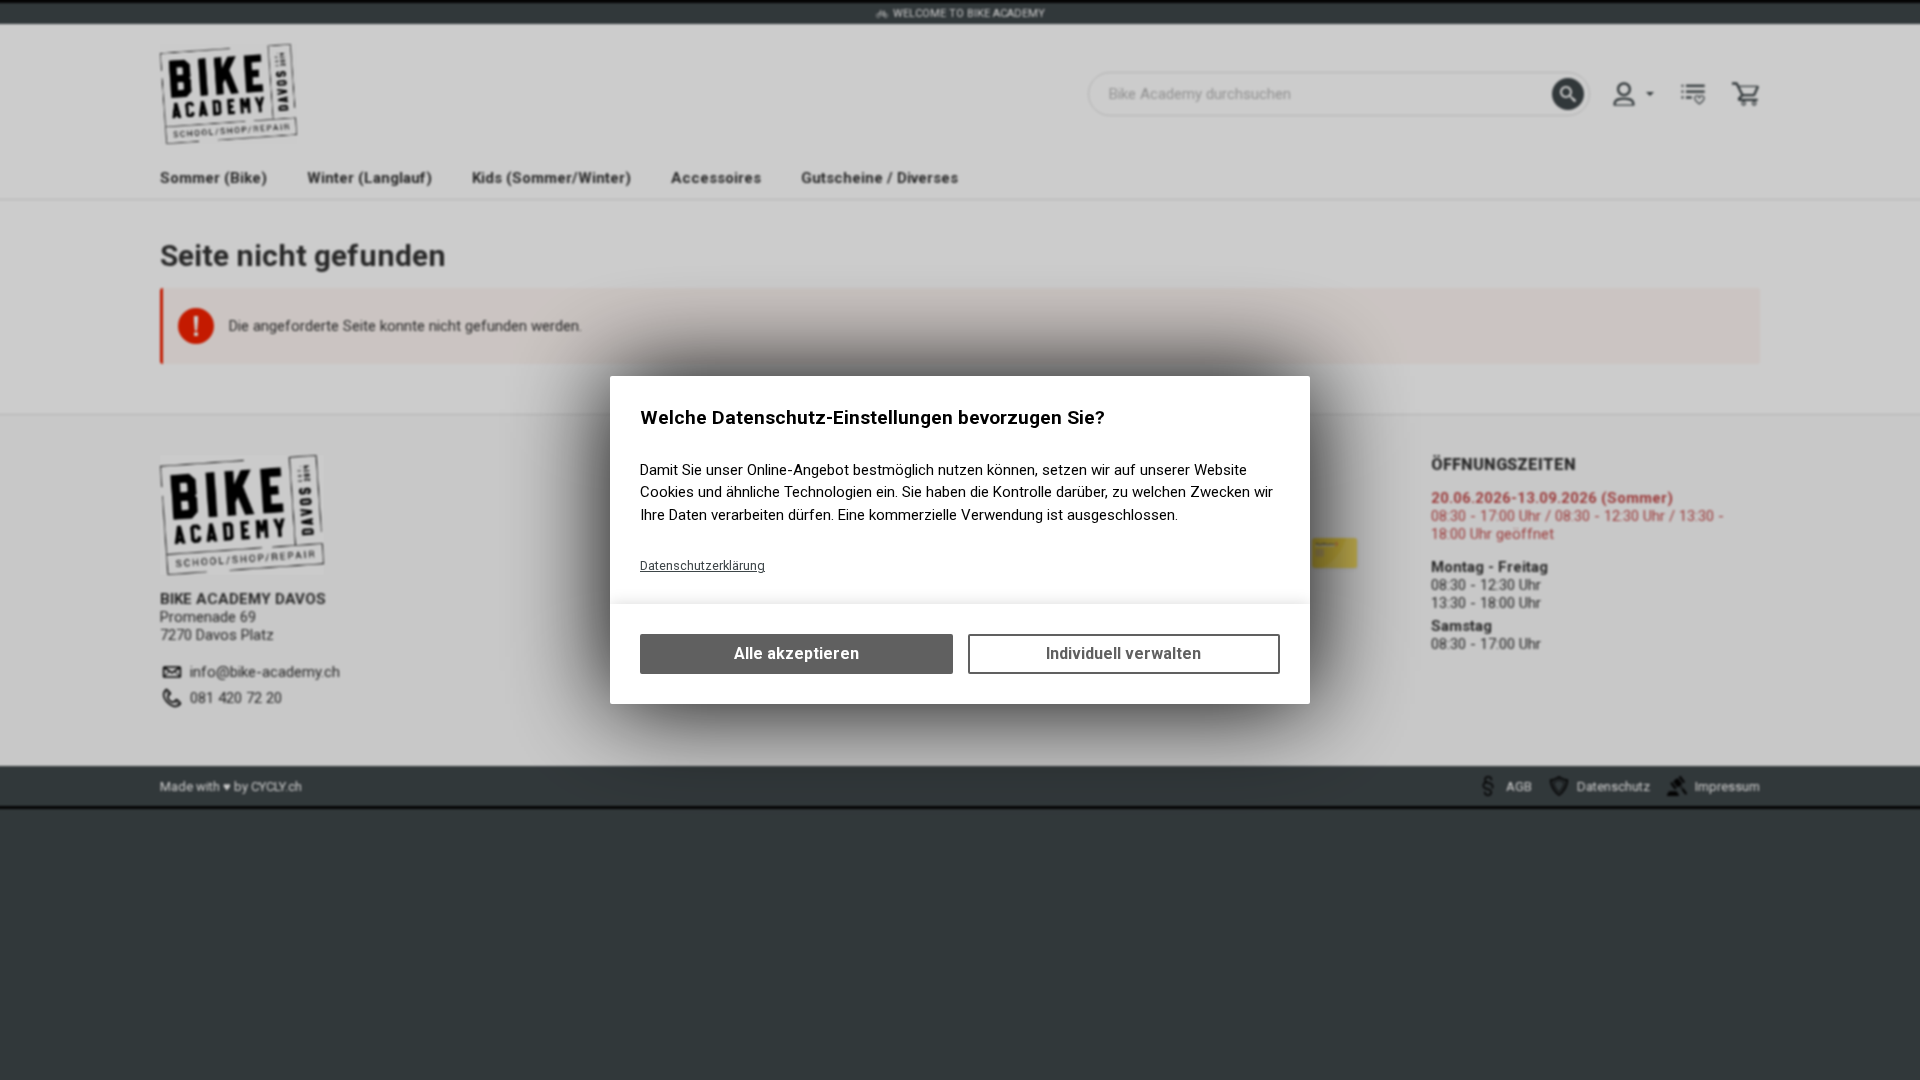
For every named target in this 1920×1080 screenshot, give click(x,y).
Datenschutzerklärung (702, 565)
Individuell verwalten (1123, 653)
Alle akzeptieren (796, 653)
